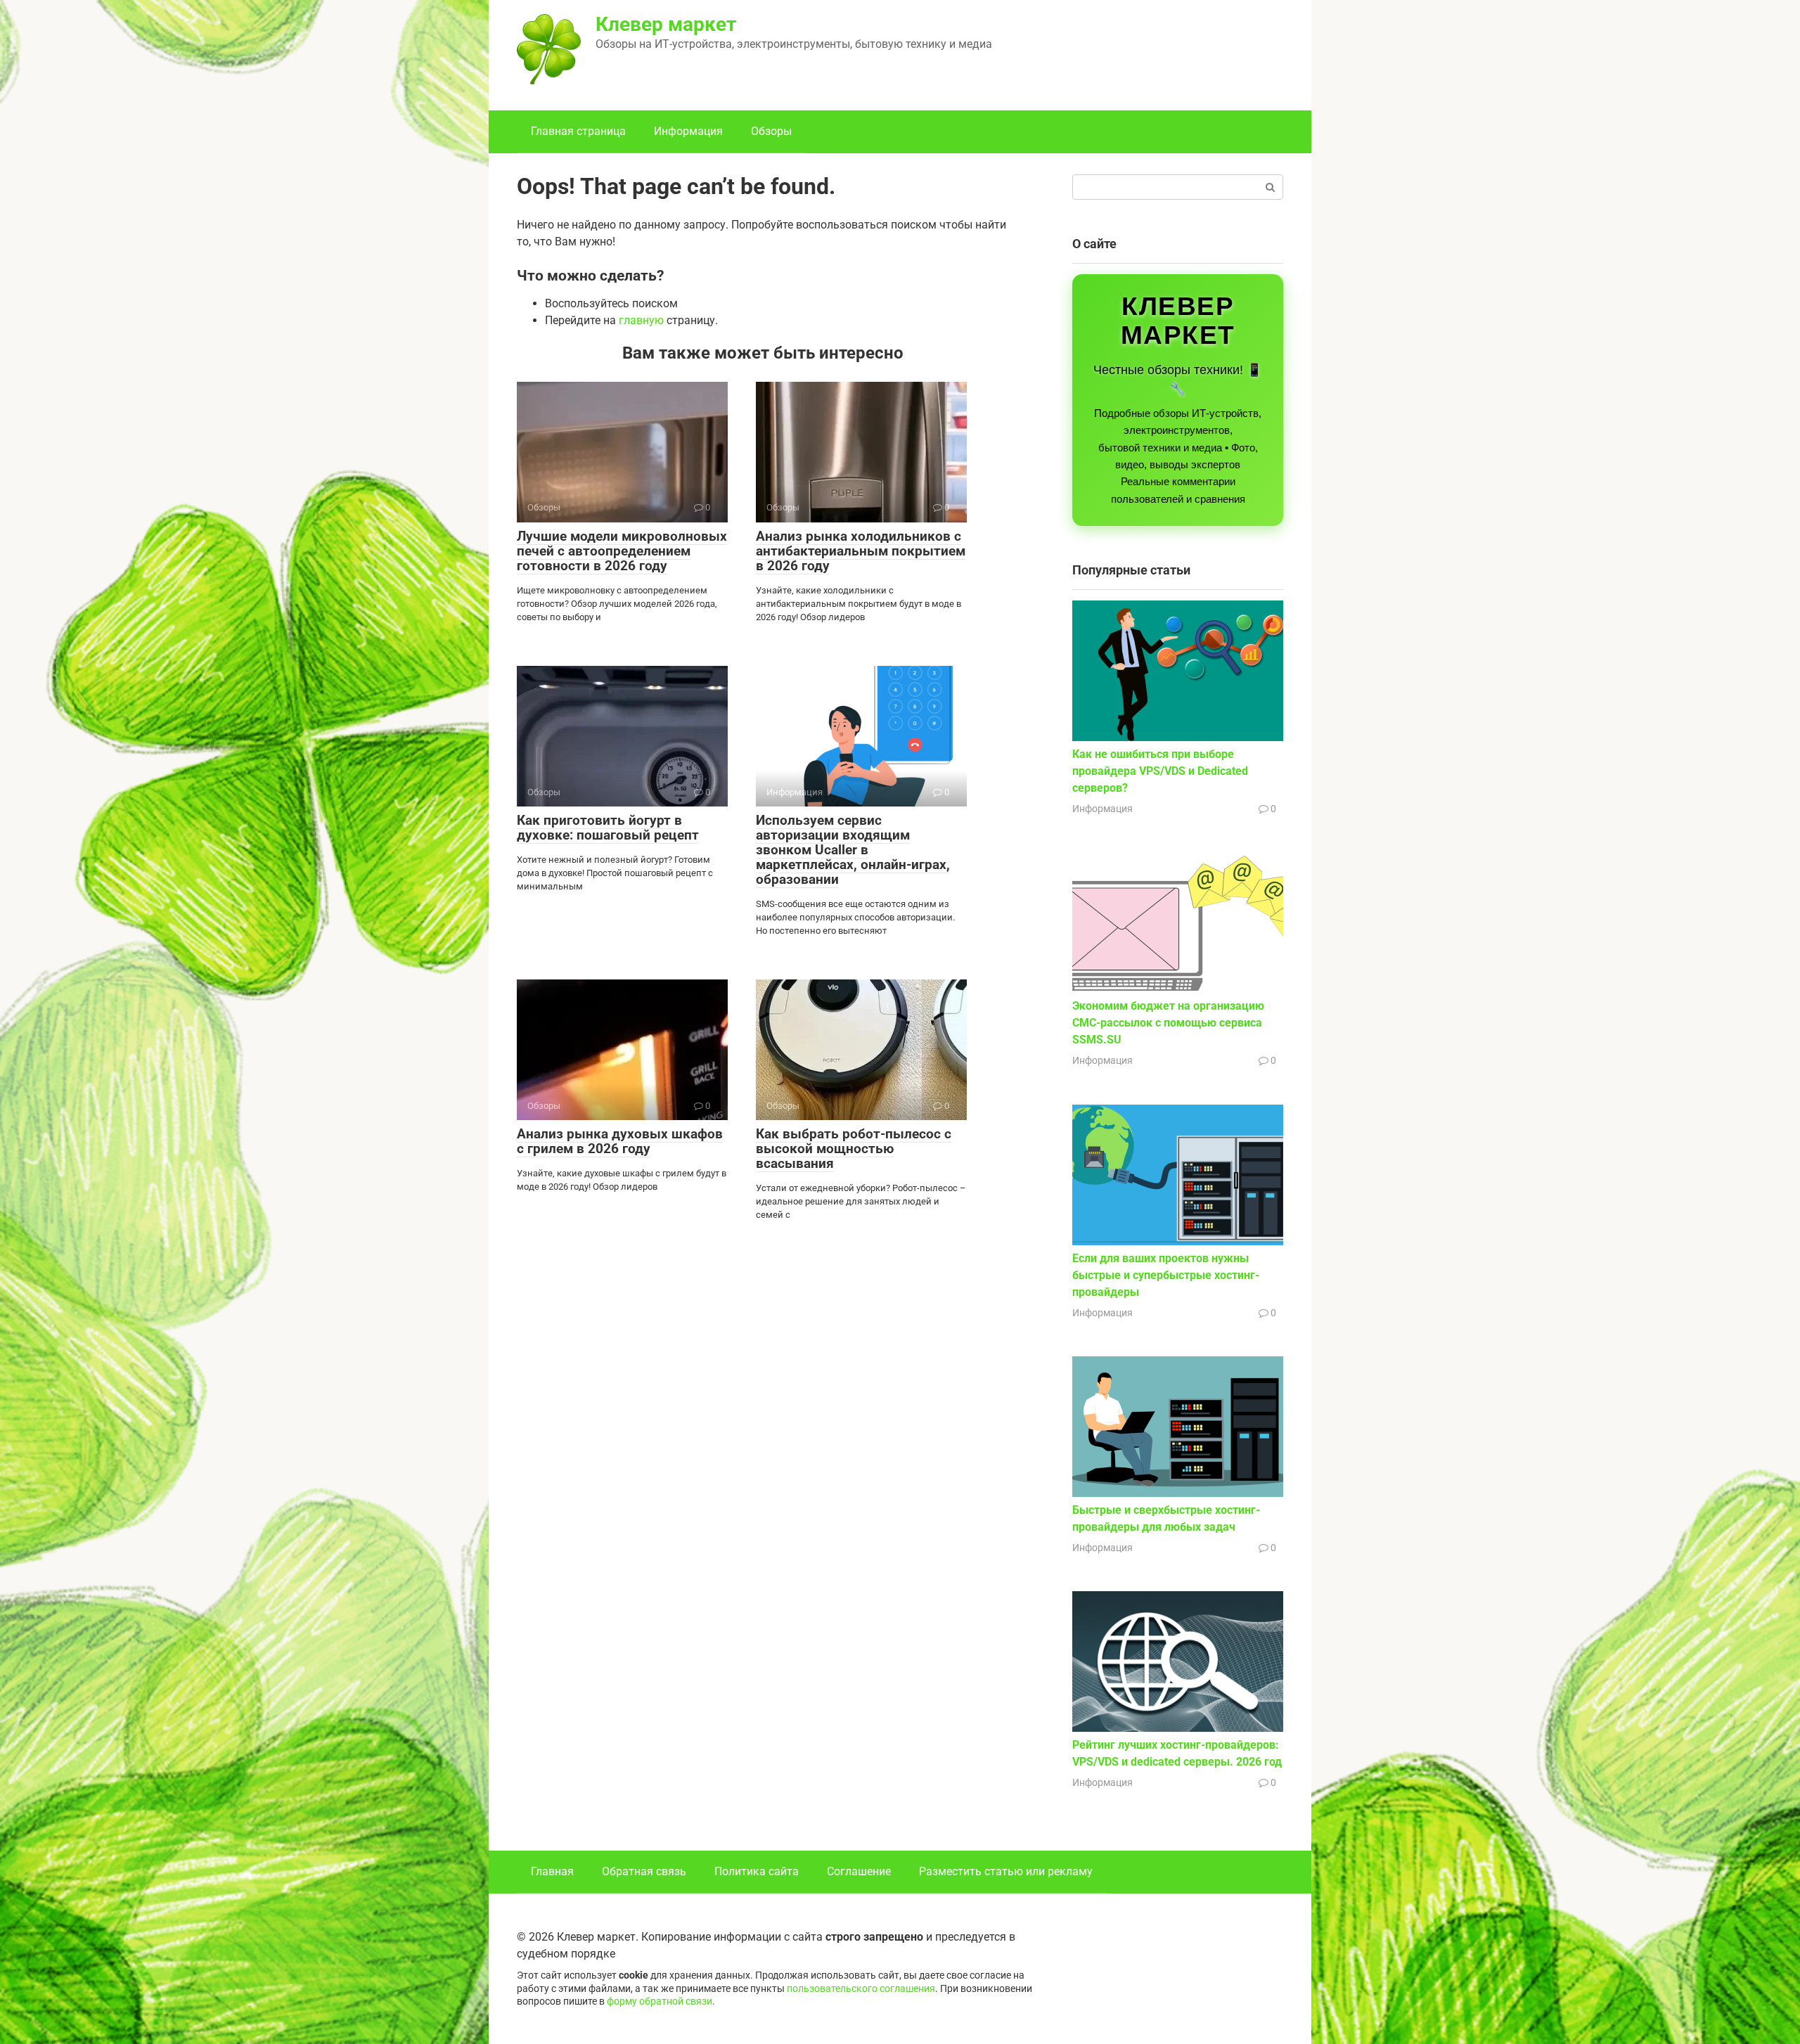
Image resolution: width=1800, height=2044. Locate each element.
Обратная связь (644, 1871)
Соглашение (859, 1871)
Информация (688, 131)
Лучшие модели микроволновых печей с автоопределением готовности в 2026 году (622, 551)
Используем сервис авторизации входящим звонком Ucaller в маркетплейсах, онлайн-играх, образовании (853, 850)
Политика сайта (757, 1871)
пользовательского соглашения (861, 1989)
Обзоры (771, 131)
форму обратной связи (660, 2001)
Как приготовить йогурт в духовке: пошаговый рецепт (608, 828)
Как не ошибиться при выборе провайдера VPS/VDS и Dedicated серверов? (1160, 771)
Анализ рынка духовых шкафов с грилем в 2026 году (620, 1141)
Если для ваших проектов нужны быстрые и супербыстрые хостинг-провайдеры (1166, 1275)
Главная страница (578, 131)
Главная (552, 1871)
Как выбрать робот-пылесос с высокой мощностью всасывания (854, 1149)
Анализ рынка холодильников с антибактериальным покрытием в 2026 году (861, 551)
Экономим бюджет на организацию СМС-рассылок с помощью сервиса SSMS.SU (1168, 1023)
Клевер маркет (666, 24)
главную (641, 320)
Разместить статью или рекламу (1006, 1871)
